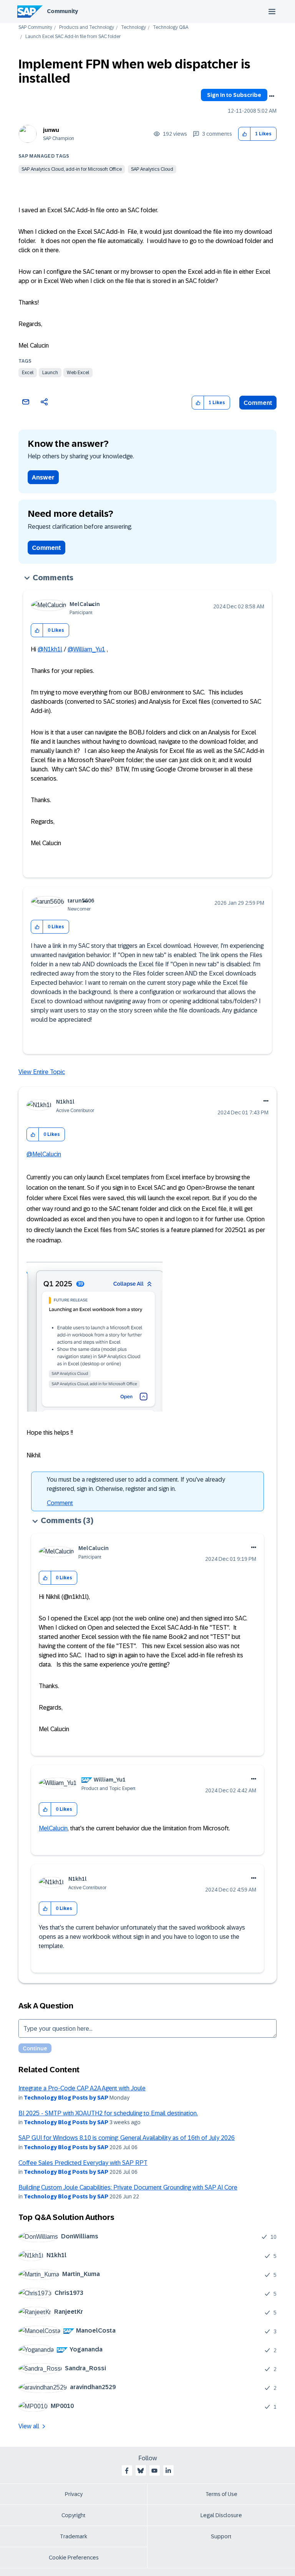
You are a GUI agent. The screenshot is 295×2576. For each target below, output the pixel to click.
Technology (133, 27)
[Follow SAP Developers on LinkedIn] (168, 2471)
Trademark (74, 2536)
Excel (28, 373)
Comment (258, 403)
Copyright (74, 2515)
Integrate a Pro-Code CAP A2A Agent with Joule (82, 2088)
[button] (244, 134)
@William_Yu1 (86, 649)
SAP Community (35, 27)
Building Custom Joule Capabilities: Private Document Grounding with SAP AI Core (128, 2187)
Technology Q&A (171, 27)
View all (29, 2426)
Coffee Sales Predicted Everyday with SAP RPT (83, 2163)
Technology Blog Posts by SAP (66, 2098)
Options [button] (272, 96)
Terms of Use (221, 2494)
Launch (50, 373)
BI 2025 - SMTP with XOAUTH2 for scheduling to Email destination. (108, 2113)
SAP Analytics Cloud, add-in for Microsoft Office (72, 169)
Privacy (74, 2494)
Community (62, 11)
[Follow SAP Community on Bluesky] (141, 2471)
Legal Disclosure (221, 2515)
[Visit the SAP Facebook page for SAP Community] (127, 2471)
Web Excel (78, 373)
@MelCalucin (44, 1154)
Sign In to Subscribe (234, 95)
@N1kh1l (50, 649)
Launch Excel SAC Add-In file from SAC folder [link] (73, 37)
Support (221, 2536)
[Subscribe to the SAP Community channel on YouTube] (154, 2471)
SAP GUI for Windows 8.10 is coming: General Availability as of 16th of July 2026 (127, 2138)
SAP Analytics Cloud (152, 169)
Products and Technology (87, 27)
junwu (51, 130)
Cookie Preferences (74, 2558)
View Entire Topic (42, 1072)
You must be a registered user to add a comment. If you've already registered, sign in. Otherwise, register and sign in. (136, 1484)
